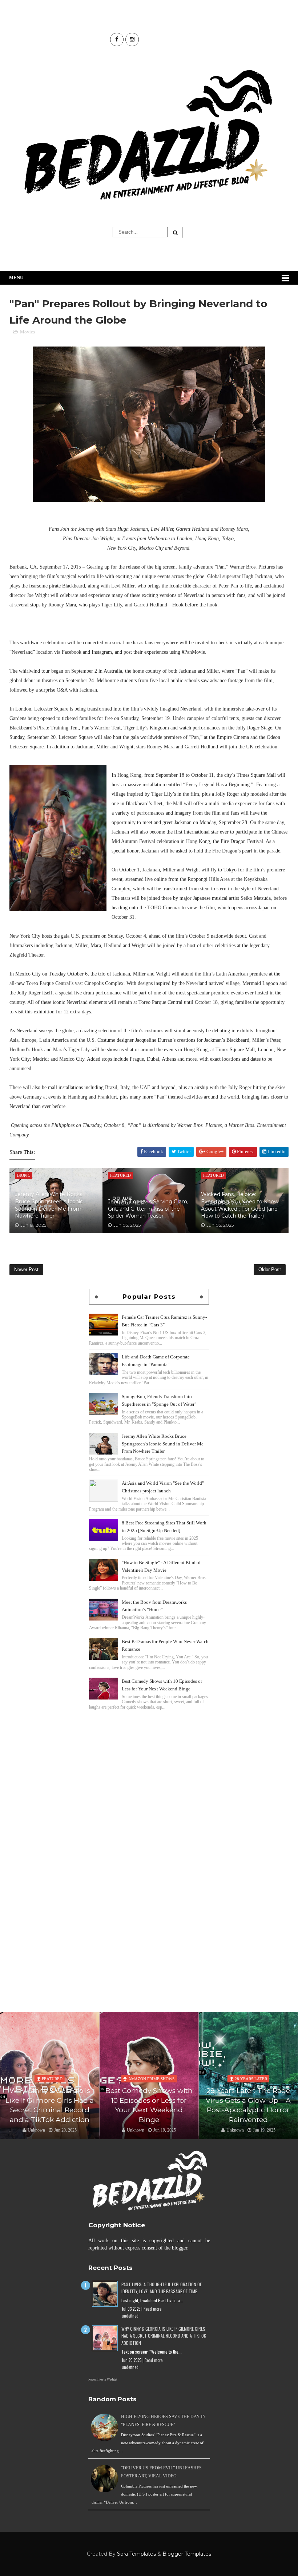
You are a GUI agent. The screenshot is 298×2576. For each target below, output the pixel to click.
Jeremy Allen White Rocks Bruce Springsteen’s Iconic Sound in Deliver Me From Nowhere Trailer (49, 1205)
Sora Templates (136, 2554)
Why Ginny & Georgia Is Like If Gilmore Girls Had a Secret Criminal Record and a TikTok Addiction (164, 2336)
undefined (130, 2316)
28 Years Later (151, 2079)
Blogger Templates (187, 2554)
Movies (27, 332)
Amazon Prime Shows (52, 2079)
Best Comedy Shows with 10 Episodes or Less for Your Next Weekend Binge (50, 2105)
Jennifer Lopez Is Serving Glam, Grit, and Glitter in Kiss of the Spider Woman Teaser (148, 1209)
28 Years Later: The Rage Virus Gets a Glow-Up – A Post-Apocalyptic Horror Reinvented (149, 2105)
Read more (152, 2309)
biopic (251, 2069)
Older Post (270, 1269)
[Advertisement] (149, 1762)
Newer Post (26, 1269)
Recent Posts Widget (103, 2379)
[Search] (175, 232)
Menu (16, 278)
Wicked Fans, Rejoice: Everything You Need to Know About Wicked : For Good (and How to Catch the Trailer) (240, 1205)
